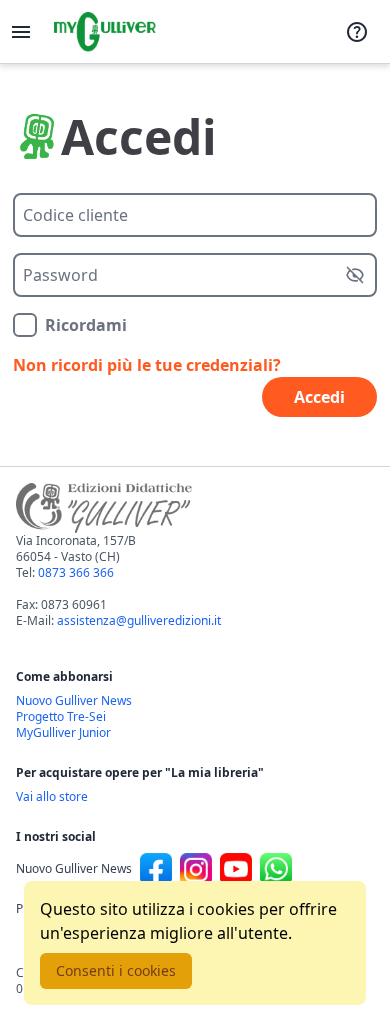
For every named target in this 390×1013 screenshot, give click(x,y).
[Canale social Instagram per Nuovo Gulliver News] (196, 869)
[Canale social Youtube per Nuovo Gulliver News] (236, 869)
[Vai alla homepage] (105, 32)
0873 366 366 (76, 572)
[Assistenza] (357, 32)
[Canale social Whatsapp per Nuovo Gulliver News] (276, 869)
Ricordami (86, 325)
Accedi (319, 397)
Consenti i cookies (116, 970)
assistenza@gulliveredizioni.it (139, 620)
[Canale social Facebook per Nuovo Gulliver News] (156, 869)
